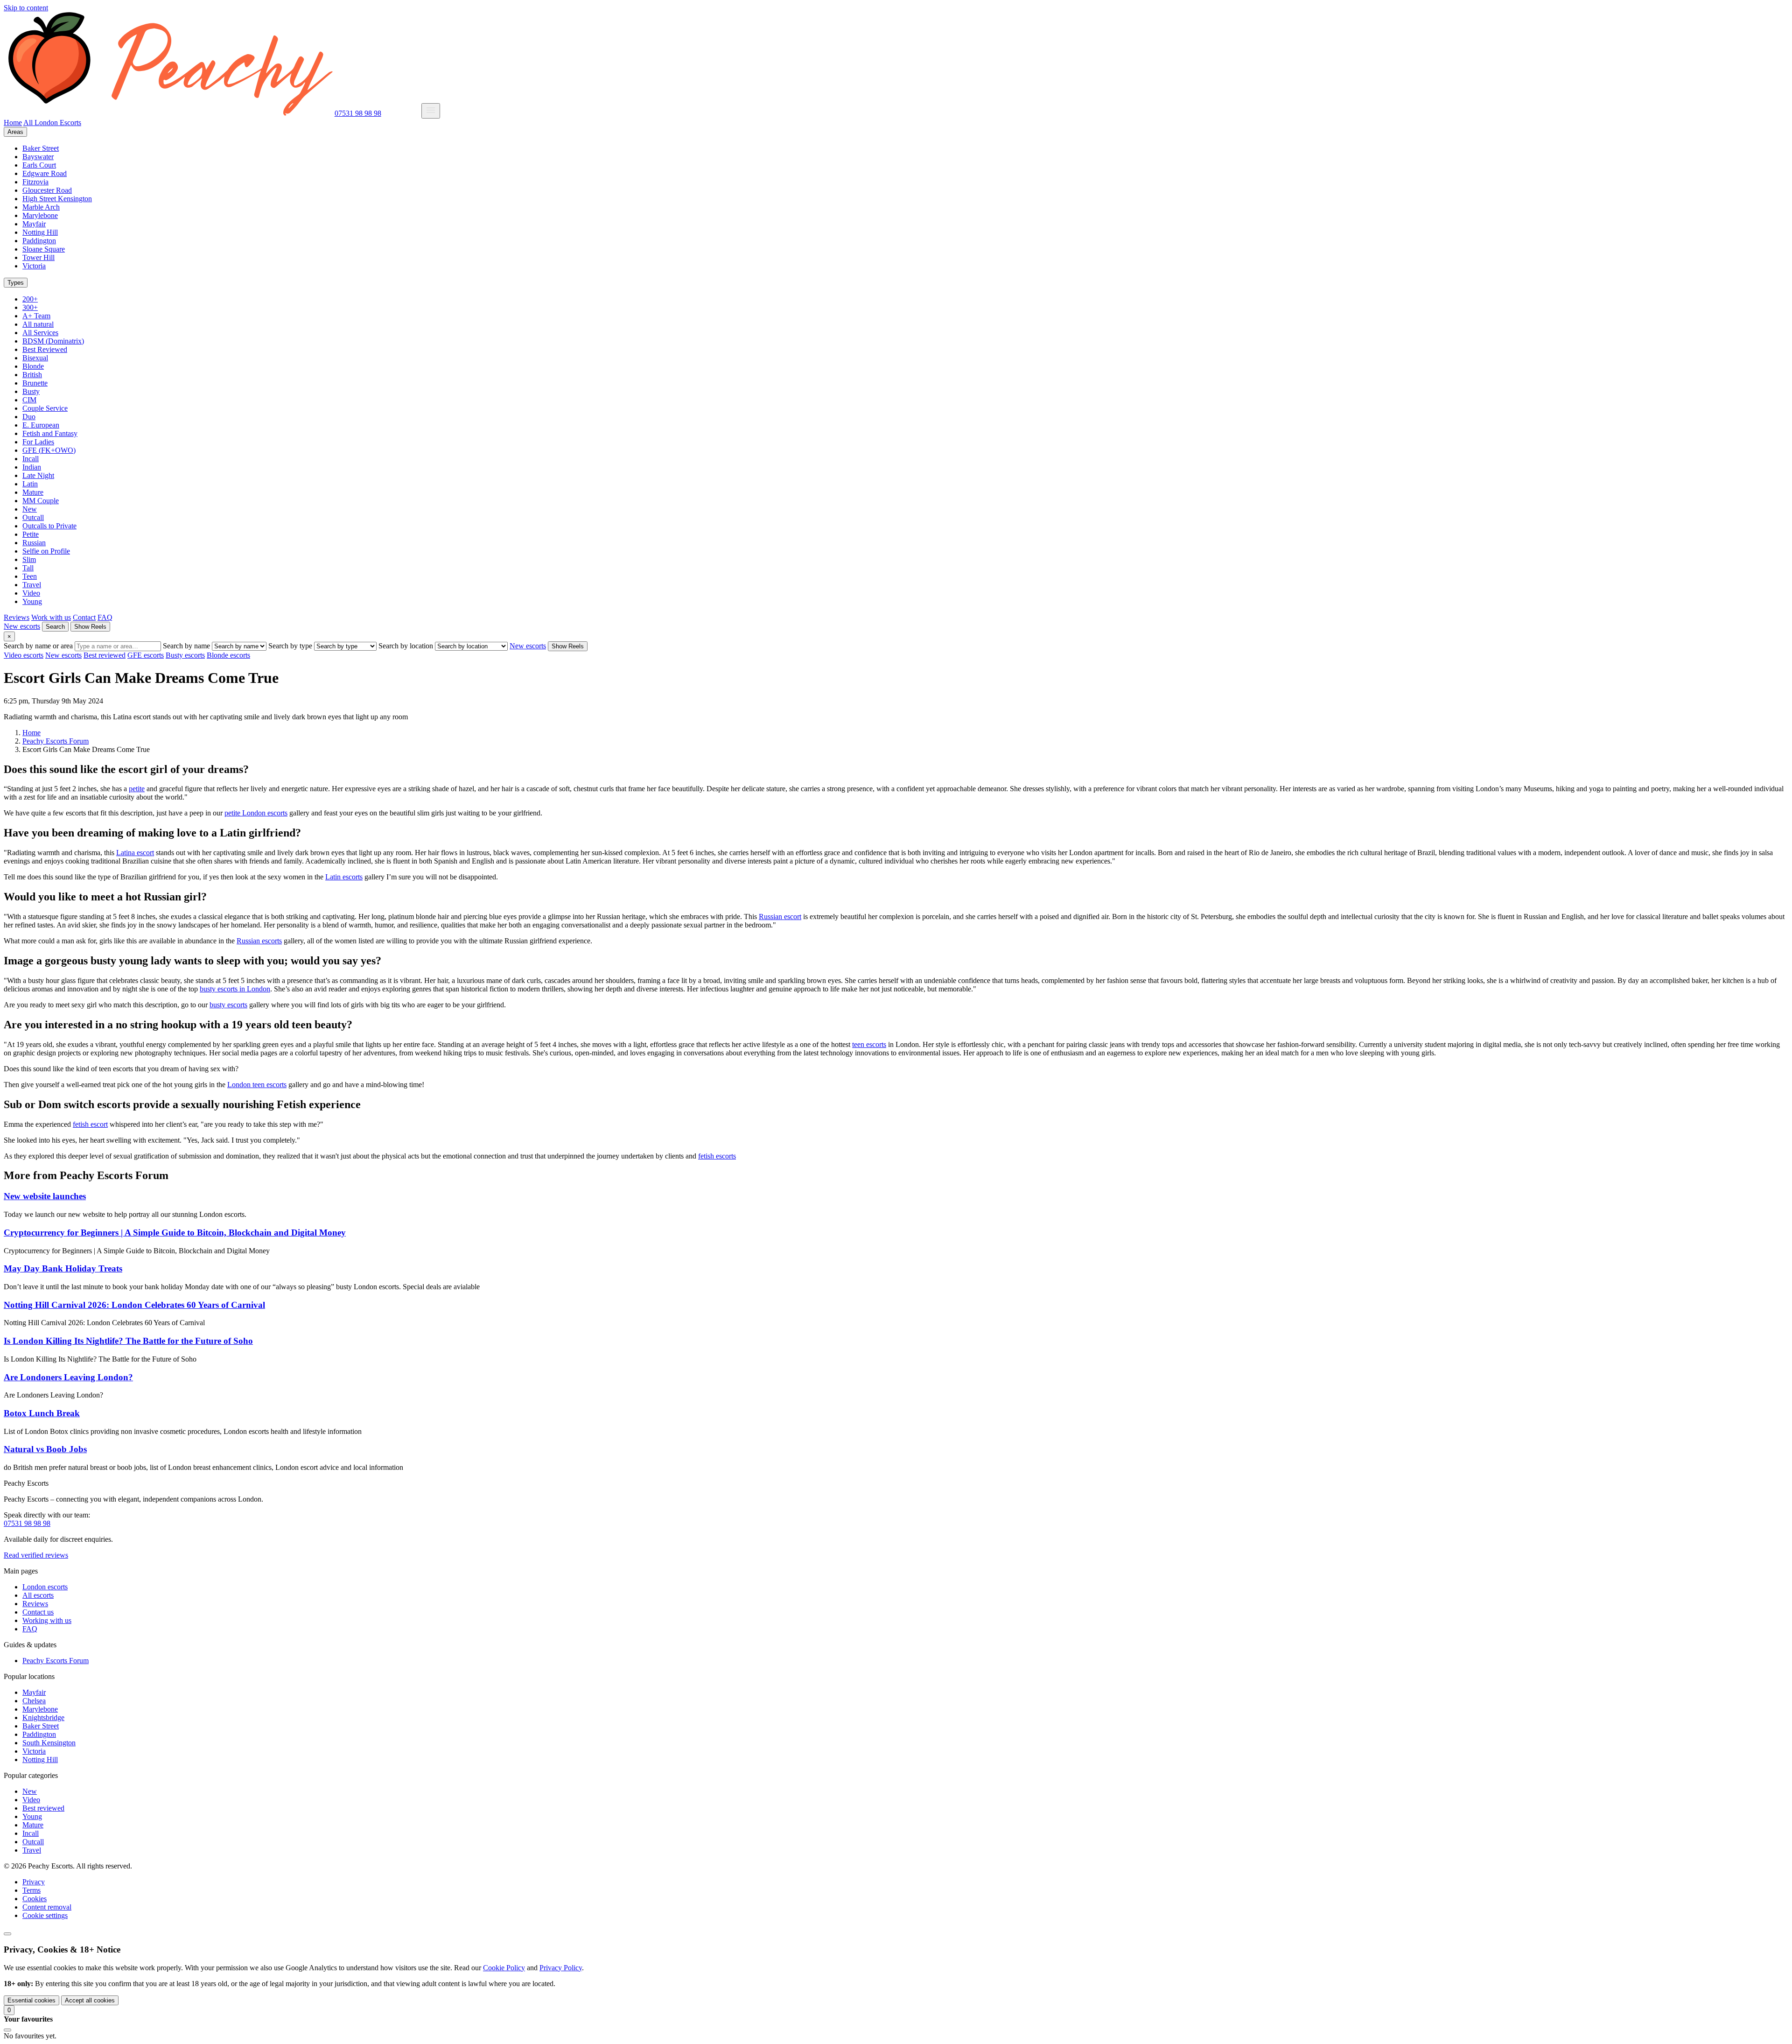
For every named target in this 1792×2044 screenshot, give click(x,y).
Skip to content (26, 8)
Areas (15, 132)
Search (55, 627)
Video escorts (24, 655)
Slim (29, 559)
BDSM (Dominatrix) (53, 341)
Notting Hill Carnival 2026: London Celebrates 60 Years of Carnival (134, 1305)
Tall (28, 568)
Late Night (38, 475)
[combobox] (118, 646)
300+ (30, 307)
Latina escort (135, 853)
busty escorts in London (235, 989)
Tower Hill (38, 257)
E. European (41, 425)
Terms (31, 1890)
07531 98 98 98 (358, 113)
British (32, 375)
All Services (40, 333)
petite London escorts (256, 813)
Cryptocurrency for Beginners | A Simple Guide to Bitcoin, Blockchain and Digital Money (175, 1233)
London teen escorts (257, 1085)
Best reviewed (105, 655)
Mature (33, 492)
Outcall (33, 517)
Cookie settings (45, 1915)
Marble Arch (41, 207)
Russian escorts (259, 941)
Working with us (47, 1620)
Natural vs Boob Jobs (45, 1449)
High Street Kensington (57, 199)
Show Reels (90, 627)
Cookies (35, 1899)
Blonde (33, 366)
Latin (30, 484)
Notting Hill (40, 232)
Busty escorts (185, 655)
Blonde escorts (228, 655)
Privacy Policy (561, 1968)
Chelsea (34, 1701)
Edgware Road (45, 173)
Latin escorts (344, 877)
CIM (29, 400)
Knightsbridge (43, 1717)
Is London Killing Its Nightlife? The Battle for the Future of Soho (128, 1341)
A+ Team (36, 316)
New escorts (22, 626)
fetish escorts (717, 1156)
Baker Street (41, 148)
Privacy (34, 1882)
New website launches (45, 1196)
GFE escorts (146, 655)
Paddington (39, 241)
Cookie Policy (504, 1968)
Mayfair (34, 224)
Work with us (51, 617)
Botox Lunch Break (42, 1413)
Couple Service (45, 408)
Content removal (47, 1907)
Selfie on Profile (46, 551)
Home (13, 123)
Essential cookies (31, 2000)
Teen (30, 576)
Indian (32, 467)
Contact (84, 617)
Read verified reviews (36, 1555)
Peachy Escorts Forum (56, 1661)
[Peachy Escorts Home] (168, 113)
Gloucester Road (47, 190)
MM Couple (41, 501)
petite (137, 789)
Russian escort (780, 917)
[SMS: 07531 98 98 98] (402, 113)
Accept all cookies (90, 2000)
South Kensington (49, 1743)
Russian (34, 543)
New (30, 509)
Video (31, 593)
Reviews (17, 617)
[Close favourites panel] (7, 2030)
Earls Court (39, 165)
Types (16, 283)
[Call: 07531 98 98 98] (389, 113)
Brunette (35, 383)
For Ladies (38, 442)
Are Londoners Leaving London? (68, 1377)
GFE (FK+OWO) (49, 450)
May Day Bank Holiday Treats (63, 1268)
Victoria (34, 266)
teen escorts (869, 1044)
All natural (38, 324)
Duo (29, 417)
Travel (32, 585)
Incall (31, 459)
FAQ (105, 617)
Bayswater (38, 157)
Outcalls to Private (49, 526)
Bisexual (35, 358)
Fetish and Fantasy (50, 433)
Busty (31, 391)
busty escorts (228, 1005)
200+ (30, 299)
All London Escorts (52, 123)
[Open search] (7, 1934)
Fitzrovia (35, 182)
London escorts (45, 1587)
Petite (31, 534)
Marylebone (40, 215)
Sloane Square (44, 249)
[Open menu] (431, 111)
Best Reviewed (45, 349)
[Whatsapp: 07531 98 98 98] (414, 113)
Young (32, 601)
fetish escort (90, 1124)
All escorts (38, 1595)
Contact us (38, 1612)
